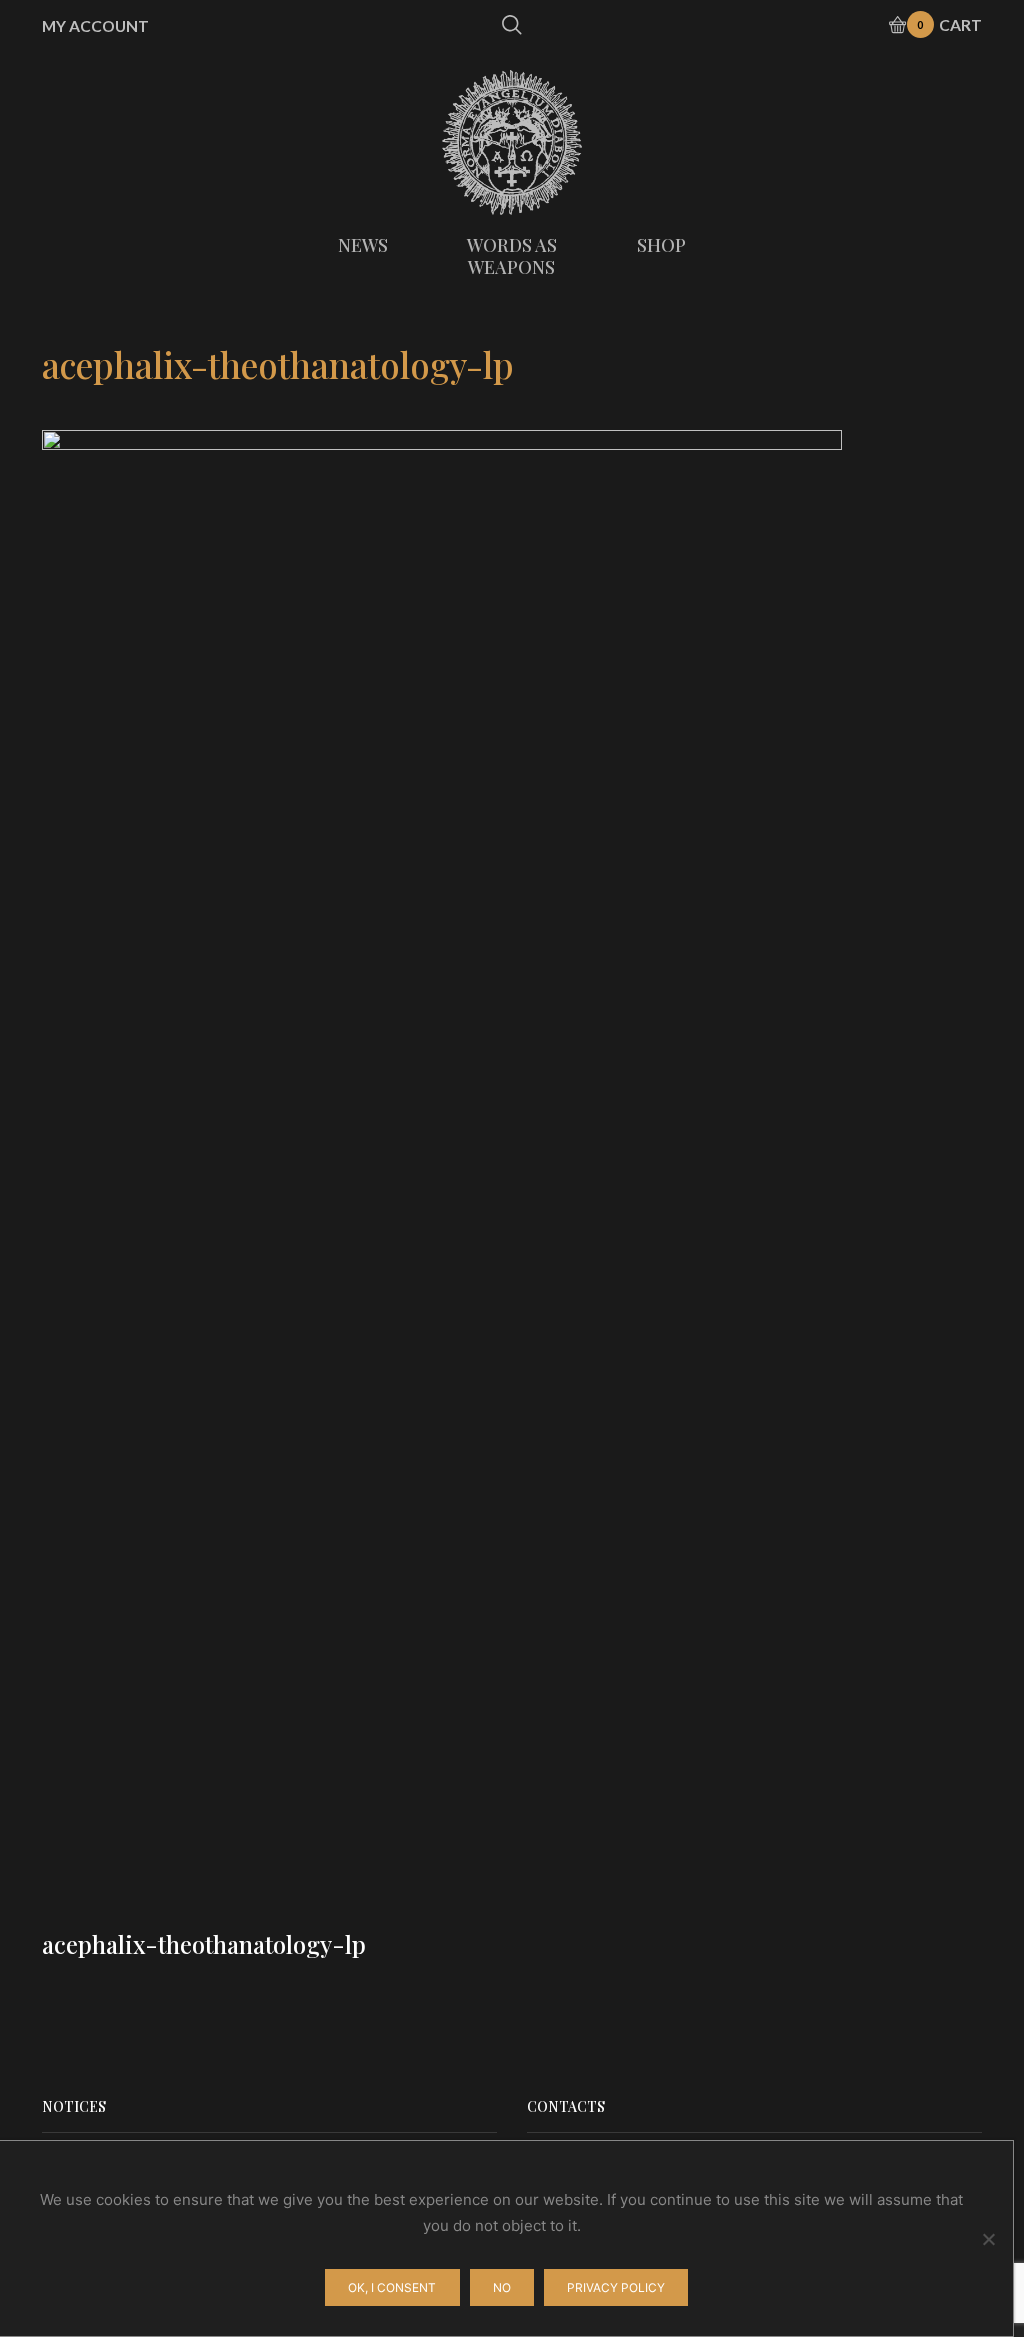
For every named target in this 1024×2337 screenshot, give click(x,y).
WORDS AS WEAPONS (512, 256)
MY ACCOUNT (95, 26)
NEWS (363, 245)
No (502, 2287)
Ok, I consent (392, 2287)
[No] (988, 2239)
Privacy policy (616, 2287)
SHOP (661, 245)
